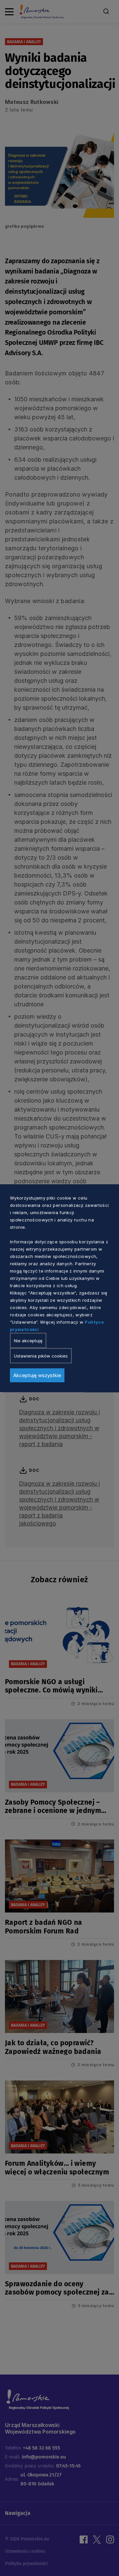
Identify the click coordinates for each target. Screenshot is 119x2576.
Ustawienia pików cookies (41, 1356)
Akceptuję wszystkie (37, 1375)
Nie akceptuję (28, 1340)
